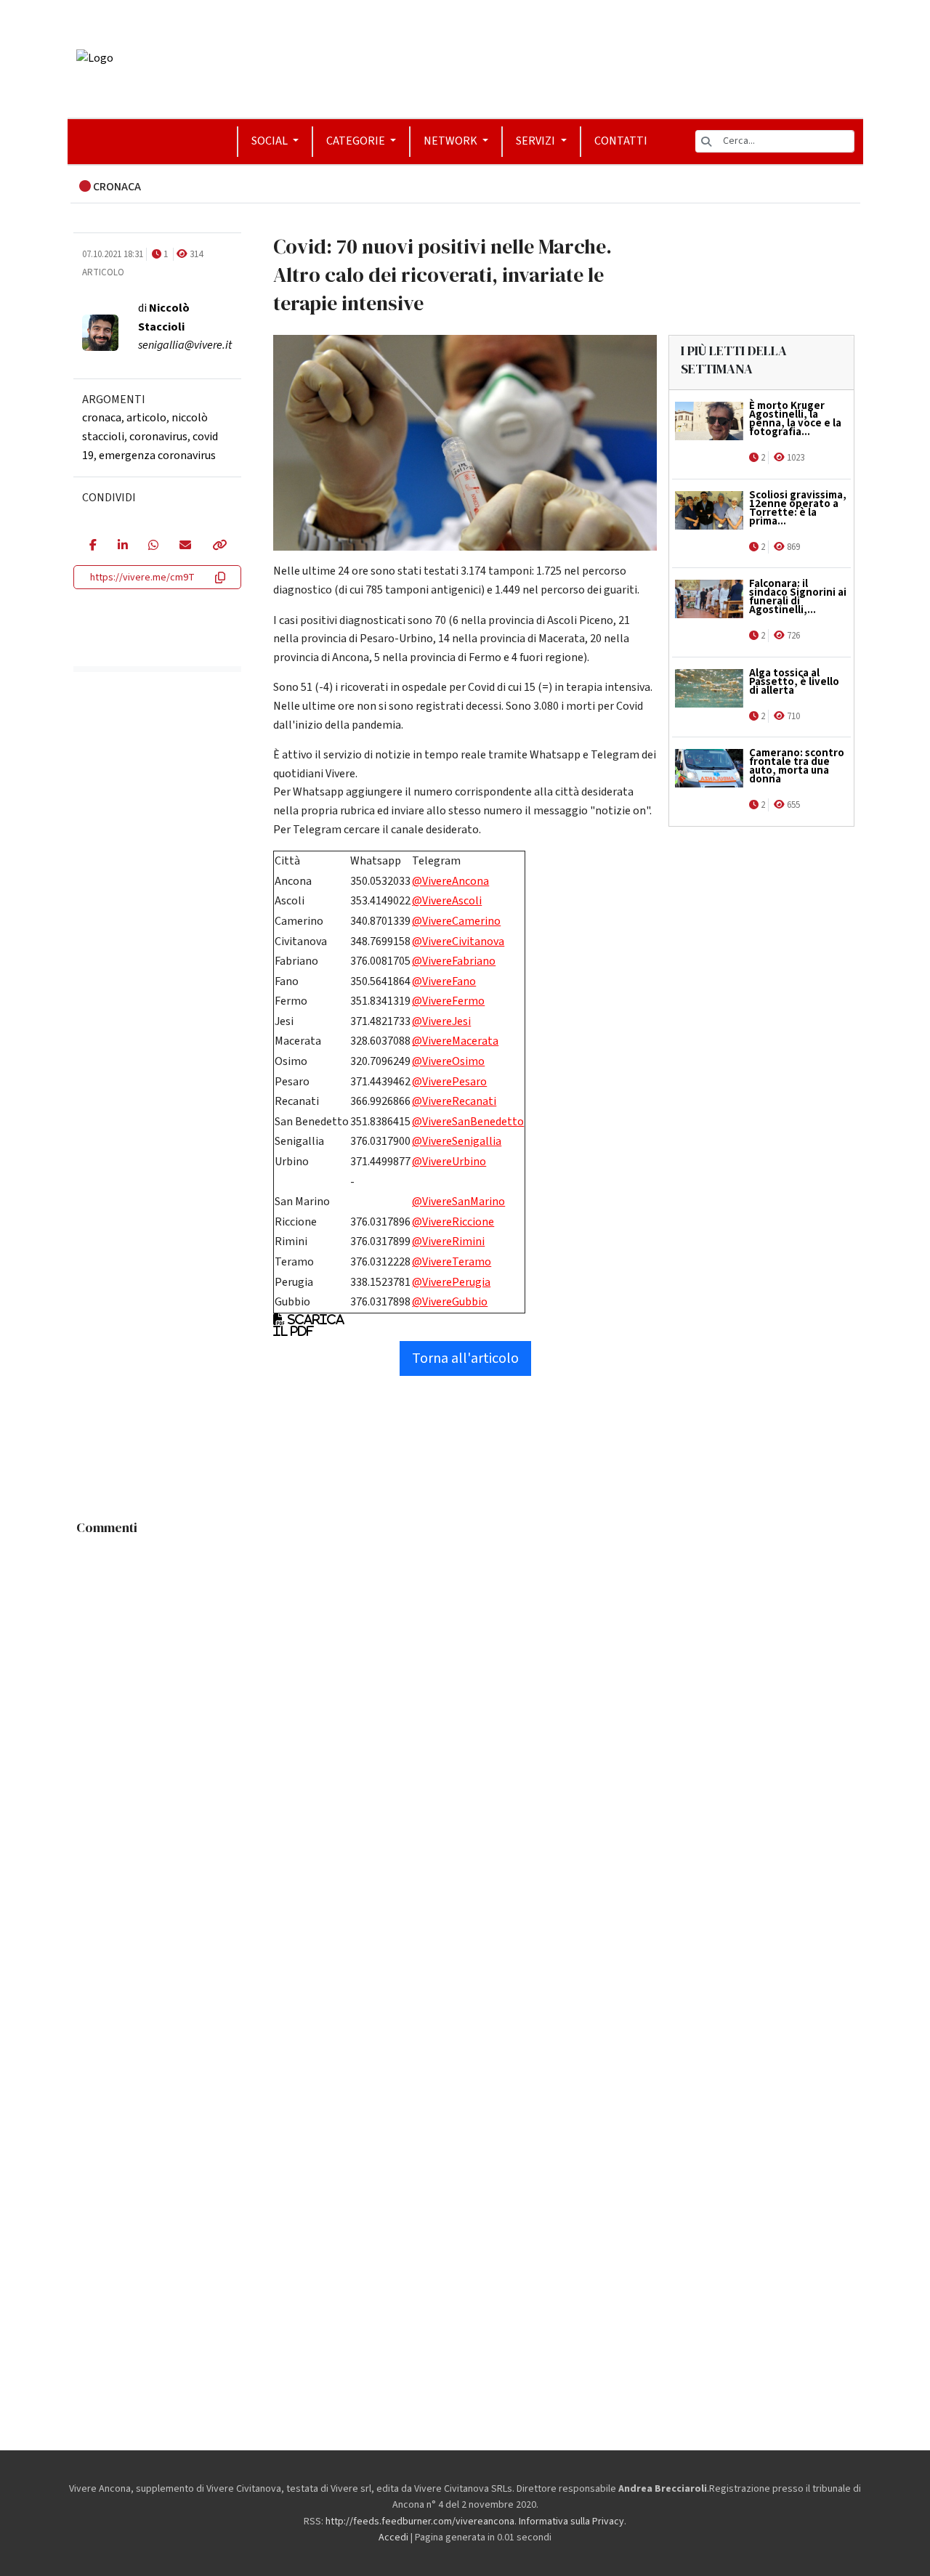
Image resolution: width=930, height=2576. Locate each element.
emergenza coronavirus (157, 455)
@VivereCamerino (456, 921)
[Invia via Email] (185, 546)
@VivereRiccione (453, 1222)
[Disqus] (465, 1724)
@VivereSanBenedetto (468, 1122)
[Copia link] (219, 546)
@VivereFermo (448, 1001)
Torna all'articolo (465, 1358)
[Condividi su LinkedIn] (122, 546)
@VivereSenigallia (457, 1141)
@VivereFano (444, 981)
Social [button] (271, 141)
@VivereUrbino (449, 1162)
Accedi (393, 2537)
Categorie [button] (357, 141)
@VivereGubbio (450, 1302)
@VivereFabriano (454, 961)
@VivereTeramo (452, 1262)
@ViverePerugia (451, 1282)
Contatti (621, 141)
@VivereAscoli (447, 901)
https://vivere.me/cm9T (142, 578)
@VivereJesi (441, 1021)
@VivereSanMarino (458, 1202)
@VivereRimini (448, 1242)
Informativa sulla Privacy (571, 2522)
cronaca (102, 418)
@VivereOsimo (448, 1061)
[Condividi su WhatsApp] (153, 546)
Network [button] (452, 141)
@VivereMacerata (455, 1041)
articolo (146, 418)
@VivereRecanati (454, 1101)
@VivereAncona (450, 881)
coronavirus (158, 437)
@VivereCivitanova (458, 941)
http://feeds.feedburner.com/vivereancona (420, 2522)
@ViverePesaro (449, 1082)
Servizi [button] (537, 141)
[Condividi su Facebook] (93, 546)
